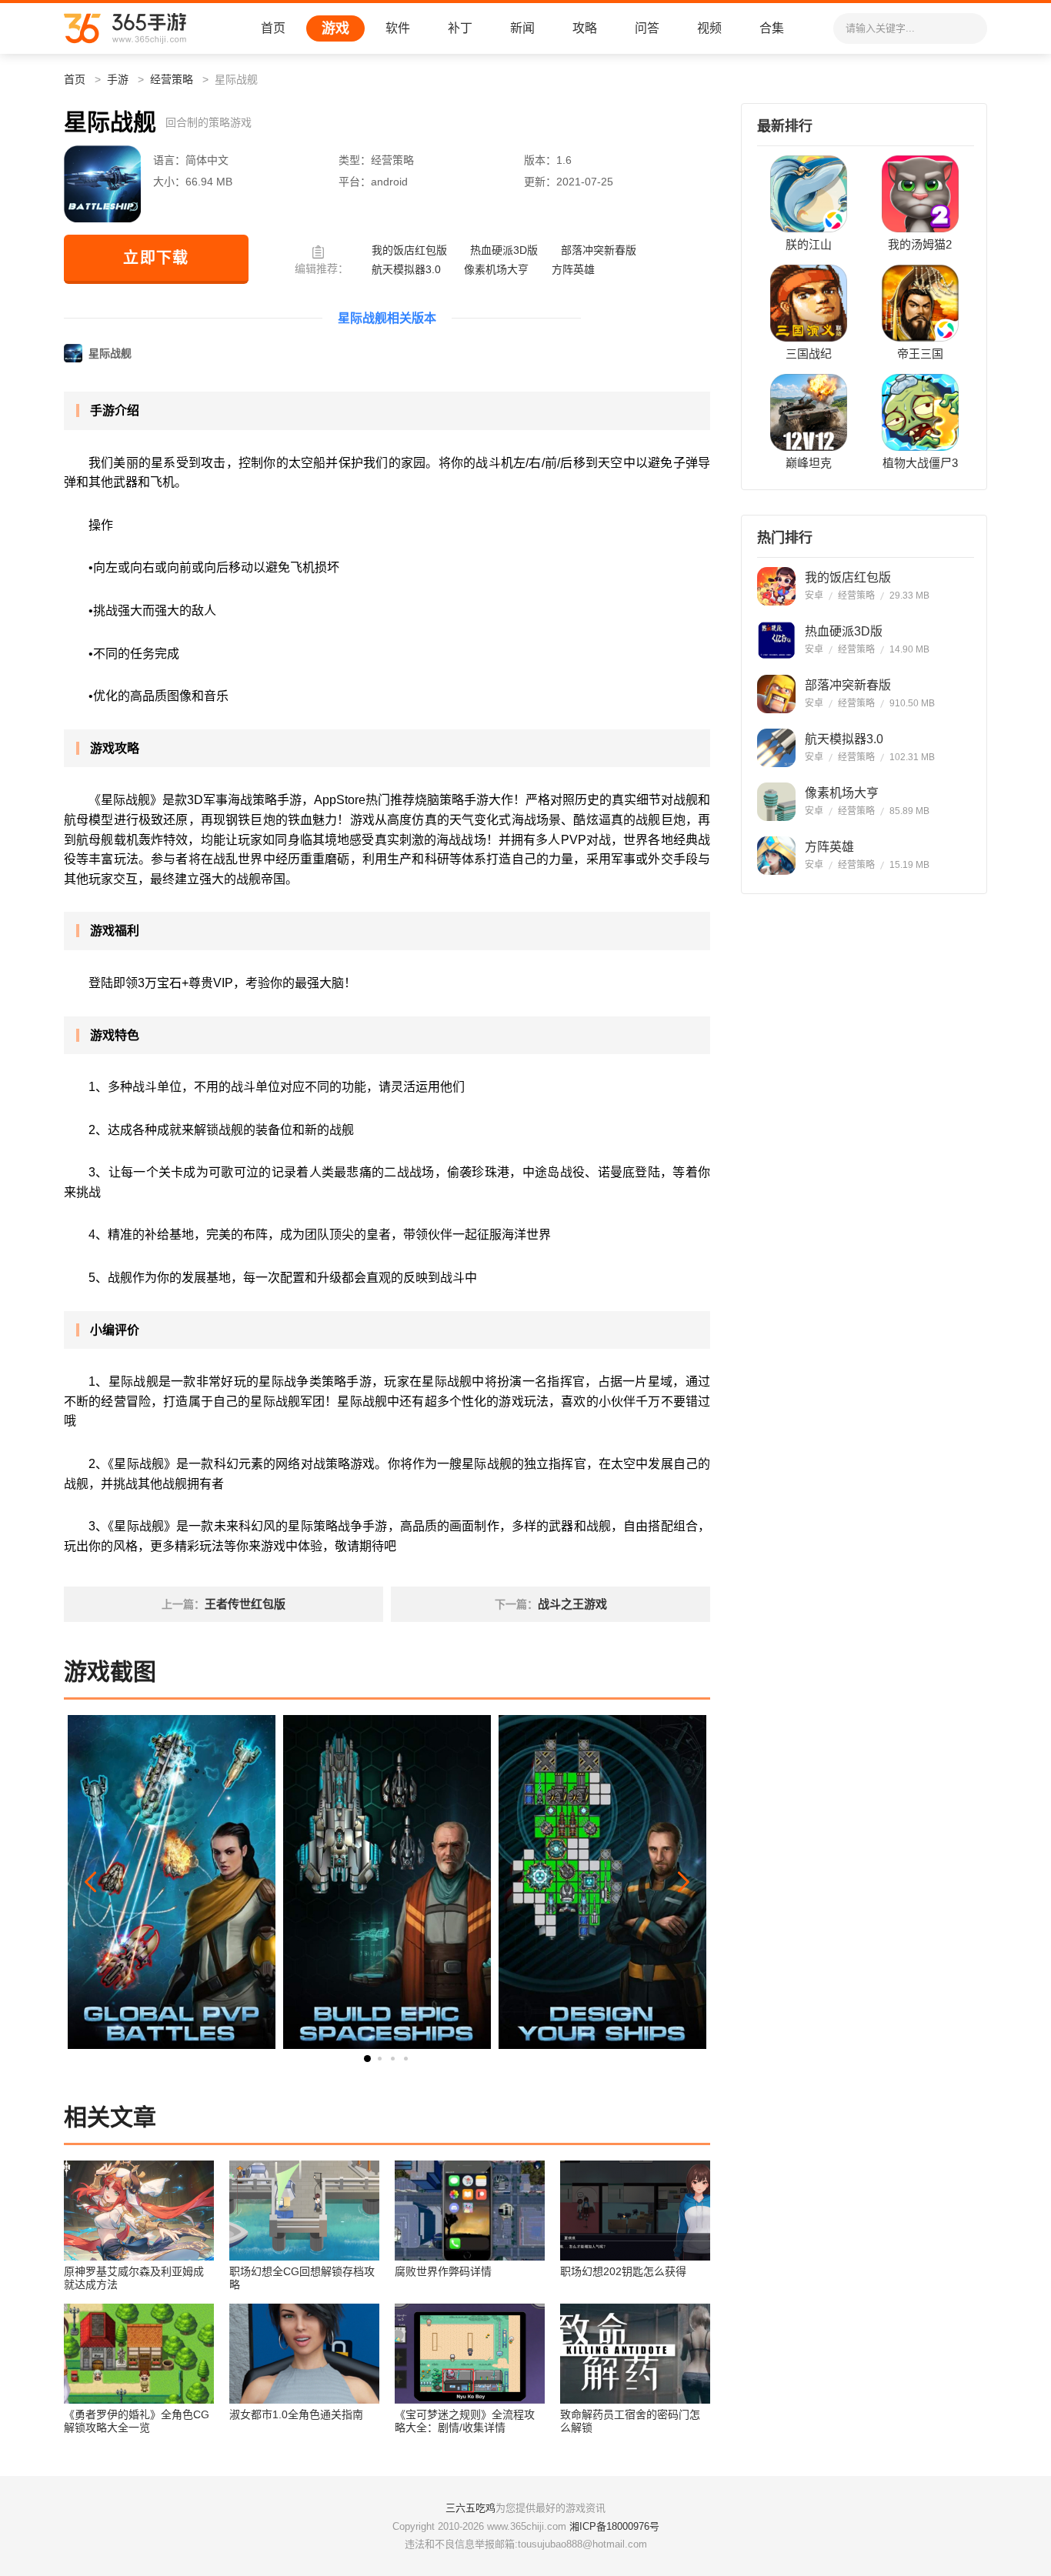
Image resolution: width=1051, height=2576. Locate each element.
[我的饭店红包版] (776, 586)
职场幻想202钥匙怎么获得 (623, 2271)
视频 (709, 28)
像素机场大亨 (496, 269)
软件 (398, 28)
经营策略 (172, 79)
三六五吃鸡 (470, 2508)
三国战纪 (809, 354)
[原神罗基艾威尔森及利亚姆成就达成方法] (139, 2211)
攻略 (585, 28)
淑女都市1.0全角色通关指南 (296, 2414)
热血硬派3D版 (504, 250)
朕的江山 (809, 245)
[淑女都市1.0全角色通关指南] (304, 2354)
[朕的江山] (809, 194)
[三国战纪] (809, 303)
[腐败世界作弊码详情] (470, 2211)
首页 (273, 28)
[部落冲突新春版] (776, 694)
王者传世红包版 (245, 1604)
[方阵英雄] (776, 856)
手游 (118, 79)
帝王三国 (920, 354)
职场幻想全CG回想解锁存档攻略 (302, 2278)
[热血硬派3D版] (776, 640)
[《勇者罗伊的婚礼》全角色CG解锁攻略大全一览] (139, 2354)
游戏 (335, 28)
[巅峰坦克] (809, 412)
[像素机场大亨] (776, 802)
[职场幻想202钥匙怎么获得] (635, 2211)
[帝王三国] (920, 303)
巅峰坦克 (809, 463)
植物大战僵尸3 (920, 463)
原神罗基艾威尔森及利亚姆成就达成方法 (134, 2278)
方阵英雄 (573, 269)
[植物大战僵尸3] (920, 412)
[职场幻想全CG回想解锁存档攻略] (304, 2211)
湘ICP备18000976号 (614, 2526)
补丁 (460, 28)
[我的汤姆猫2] (920, 194)
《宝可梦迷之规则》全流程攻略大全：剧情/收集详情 (465, 2421)
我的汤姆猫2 (920, 245)
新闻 (522, 28)
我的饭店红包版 (409, 250)
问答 (647, 28)
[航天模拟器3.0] (776, 748)
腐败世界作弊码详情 (443, 2271)
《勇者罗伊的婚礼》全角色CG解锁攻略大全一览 (137, 2421)
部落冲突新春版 (599, 250)
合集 (772, 28)
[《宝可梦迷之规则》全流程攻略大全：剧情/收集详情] (470, 2354)
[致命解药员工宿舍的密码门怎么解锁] (635, 2354)
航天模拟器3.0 (406, 269)
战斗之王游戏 (572, 1604)
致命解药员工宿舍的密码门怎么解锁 (630, 2421)
